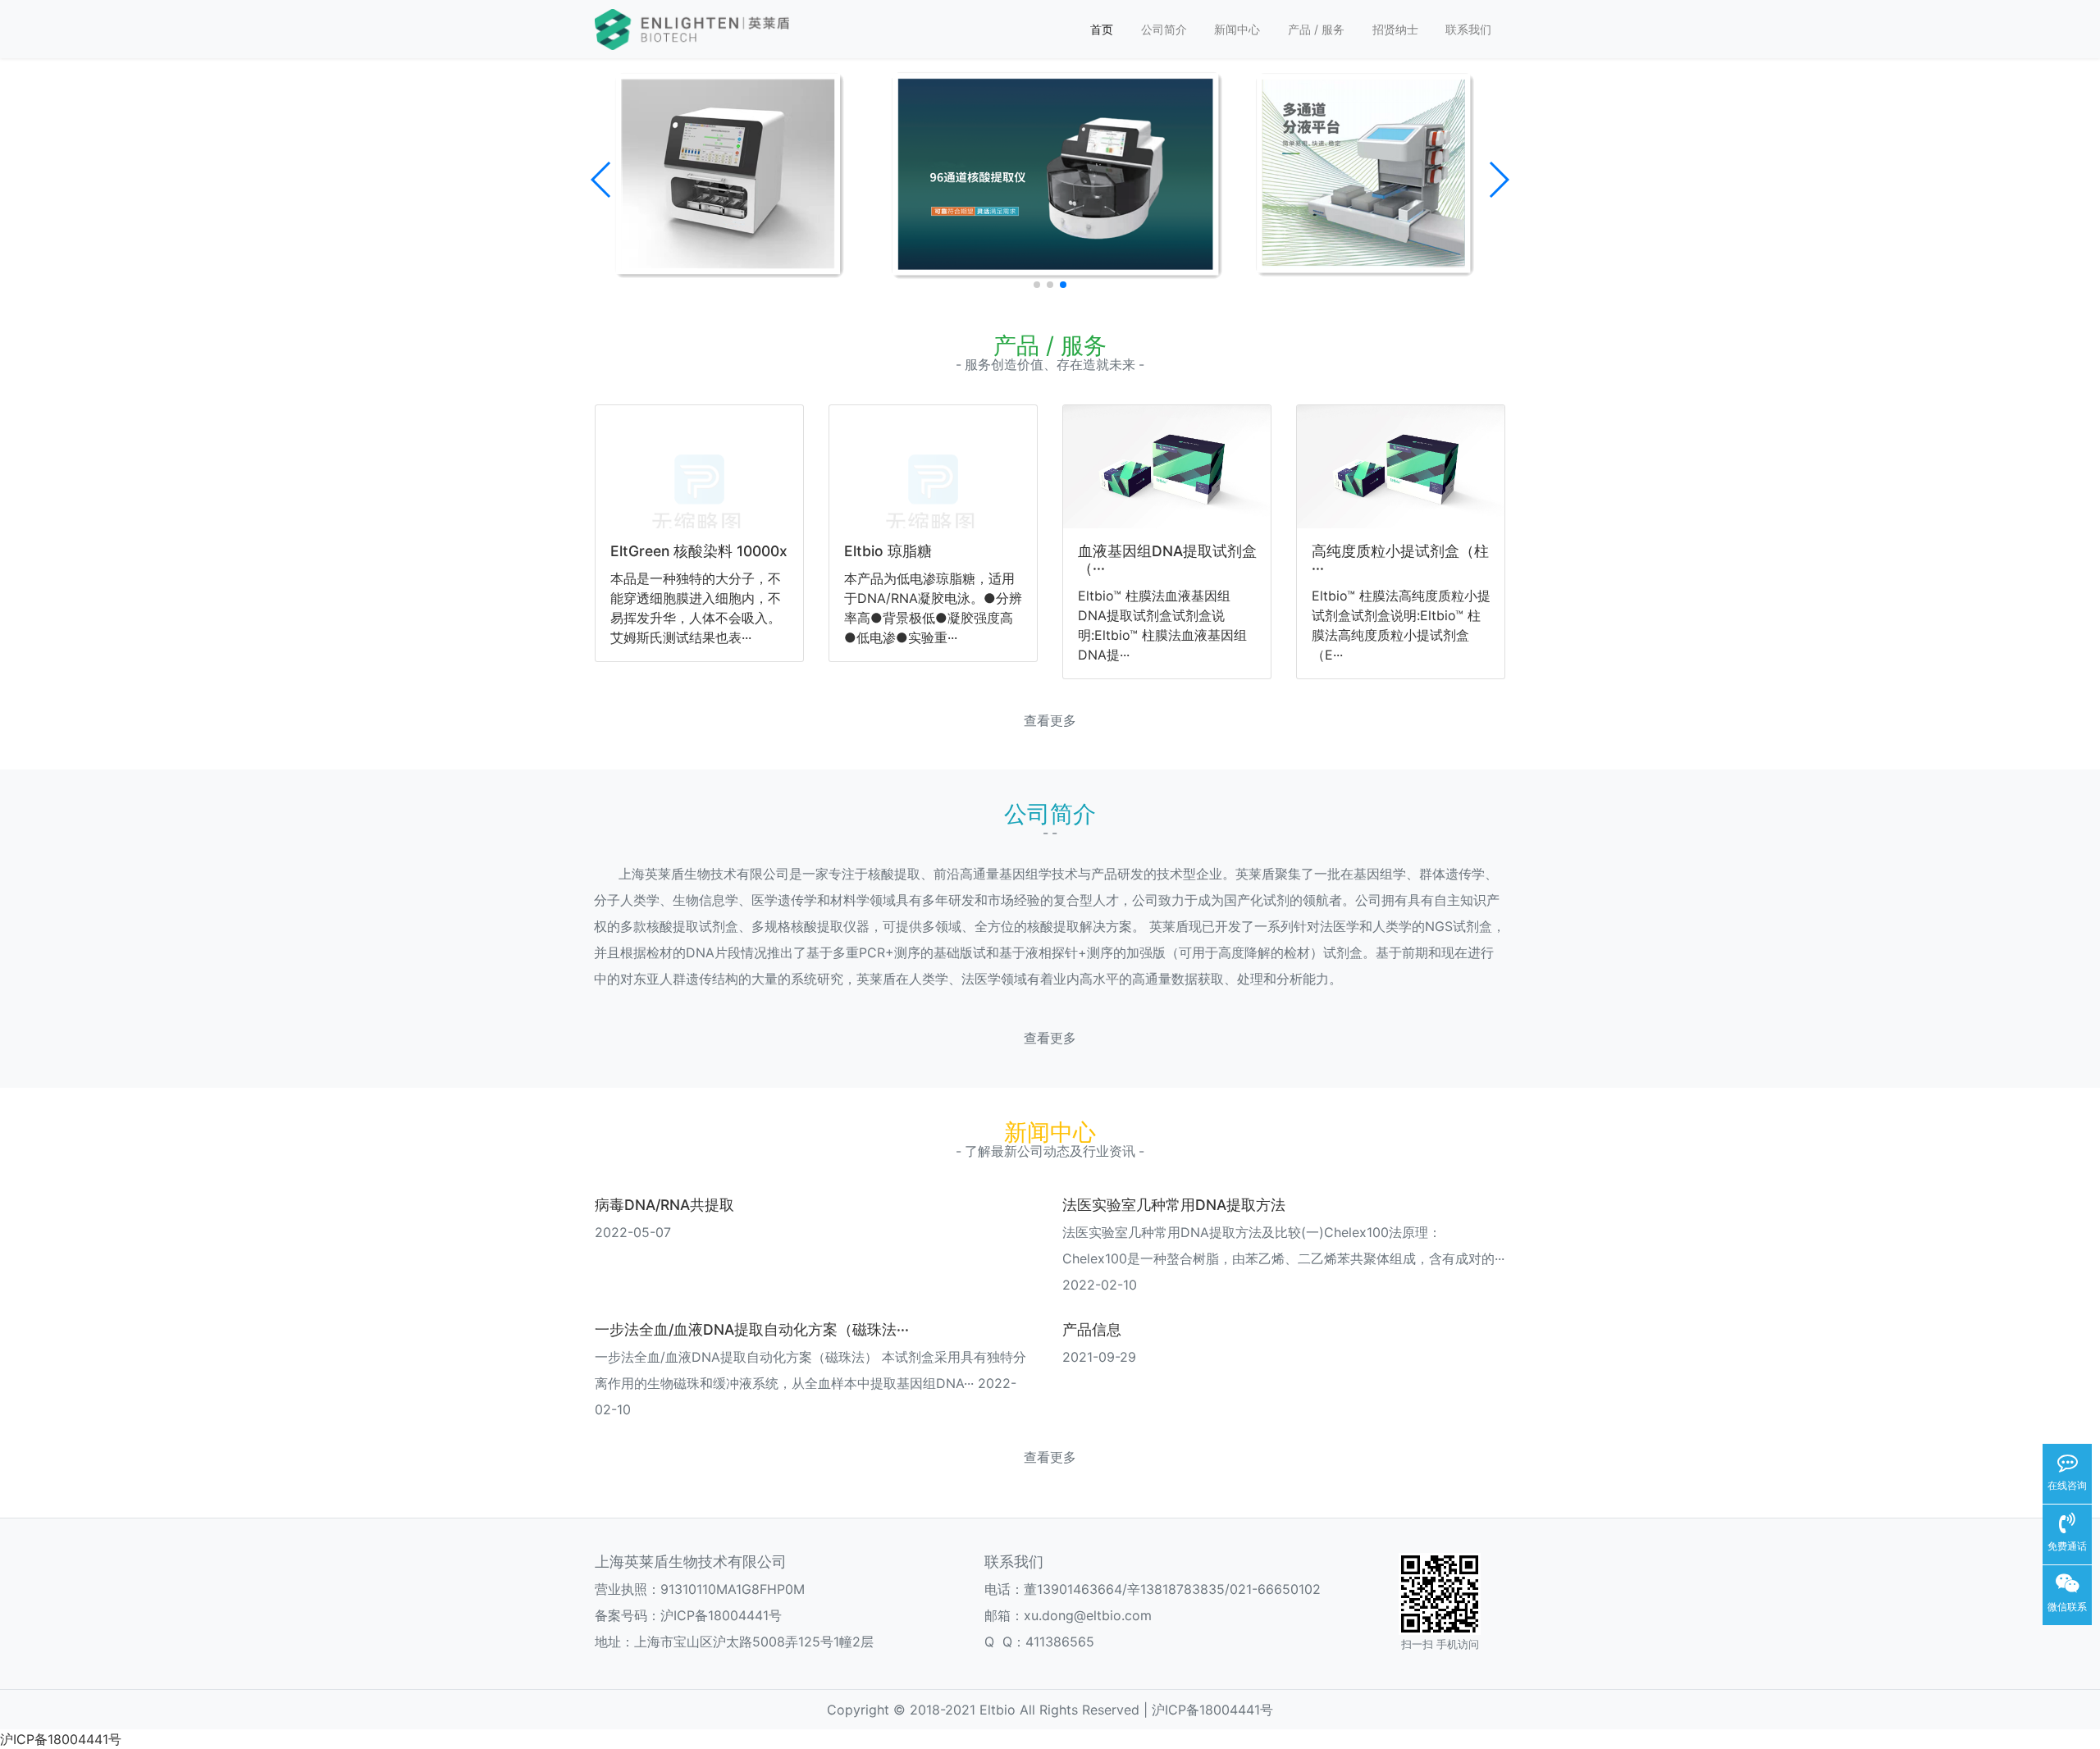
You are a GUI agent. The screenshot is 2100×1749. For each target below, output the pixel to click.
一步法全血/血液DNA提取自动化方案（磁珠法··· (752, 1329)
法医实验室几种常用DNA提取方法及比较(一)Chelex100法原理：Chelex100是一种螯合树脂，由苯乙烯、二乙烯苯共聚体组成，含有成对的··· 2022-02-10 (1283, 1258)
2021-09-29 (1099, 1357)
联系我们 (1468, 29)
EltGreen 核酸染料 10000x (699, 551)
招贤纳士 (1395, 29)
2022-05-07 (633, 1232)
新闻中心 (1237, 29)
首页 (1102, 29)
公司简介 (1164, 29)
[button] (602, 180)
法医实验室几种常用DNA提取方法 (1174, 1205)
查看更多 (1050, 721)
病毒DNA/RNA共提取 (664, 1205)
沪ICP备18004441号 (721, 1615)
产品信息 (1092, 1329)
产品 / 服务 (1316, 29)
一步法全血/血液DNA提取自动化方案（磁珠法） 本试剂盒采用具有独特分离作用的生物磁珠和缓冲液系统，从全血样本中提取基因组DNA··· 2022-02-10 (810, 1383)
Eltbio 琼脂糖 (888, 551)
